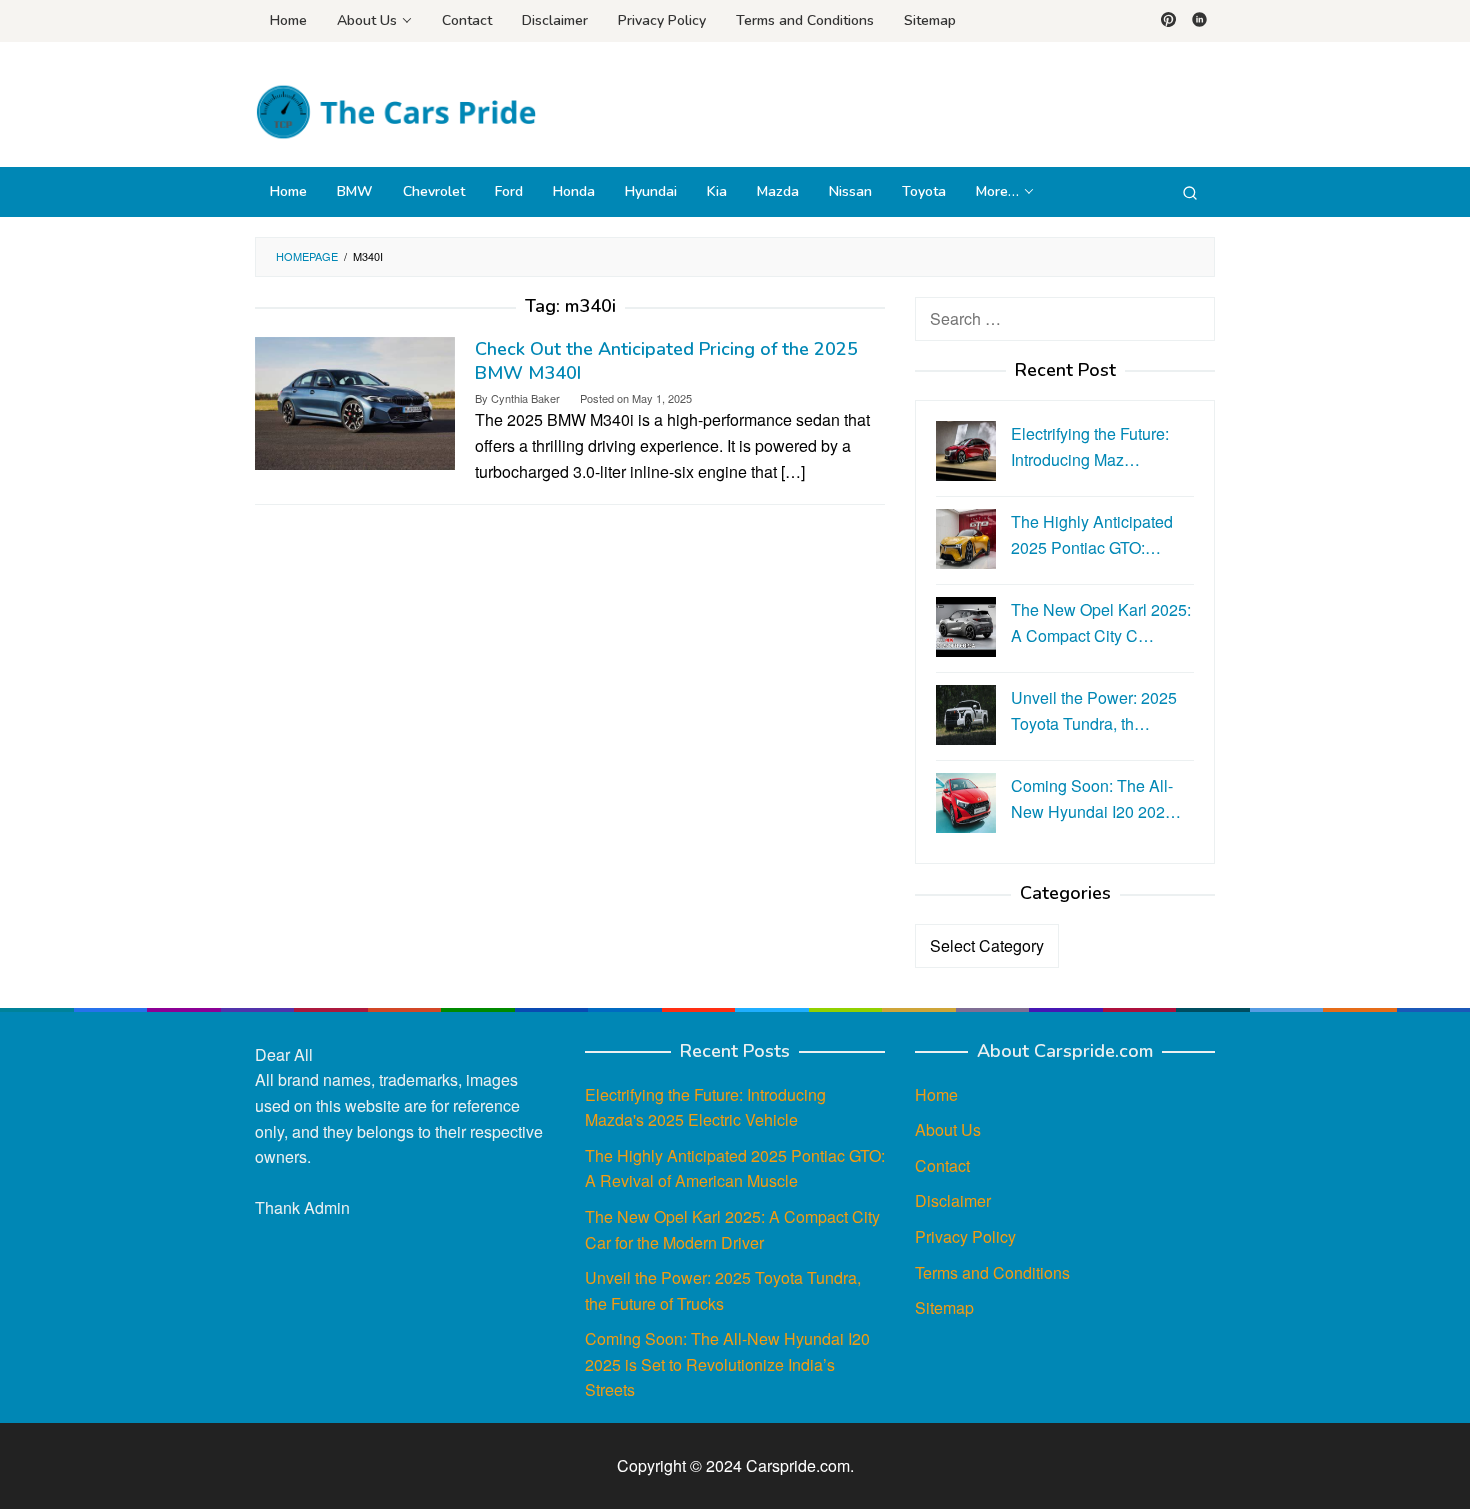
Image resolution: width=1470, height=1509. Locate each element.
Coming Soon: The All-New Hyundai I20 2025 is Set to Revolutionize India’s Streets (727, 1364)
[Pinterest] (1168, 21)
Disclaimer (953, 1200)
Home (936, 1094)
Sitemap (944, 1307)
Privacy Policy (965, 1236)
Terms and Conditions (992, 1272)
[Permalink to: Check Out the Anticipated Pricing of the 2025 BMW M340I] (355, 401)
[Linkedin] (1199, 21)
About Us (948, 1129)
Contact (942, 1165)
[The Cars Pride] (395, 110)
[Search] (1190, 192)
